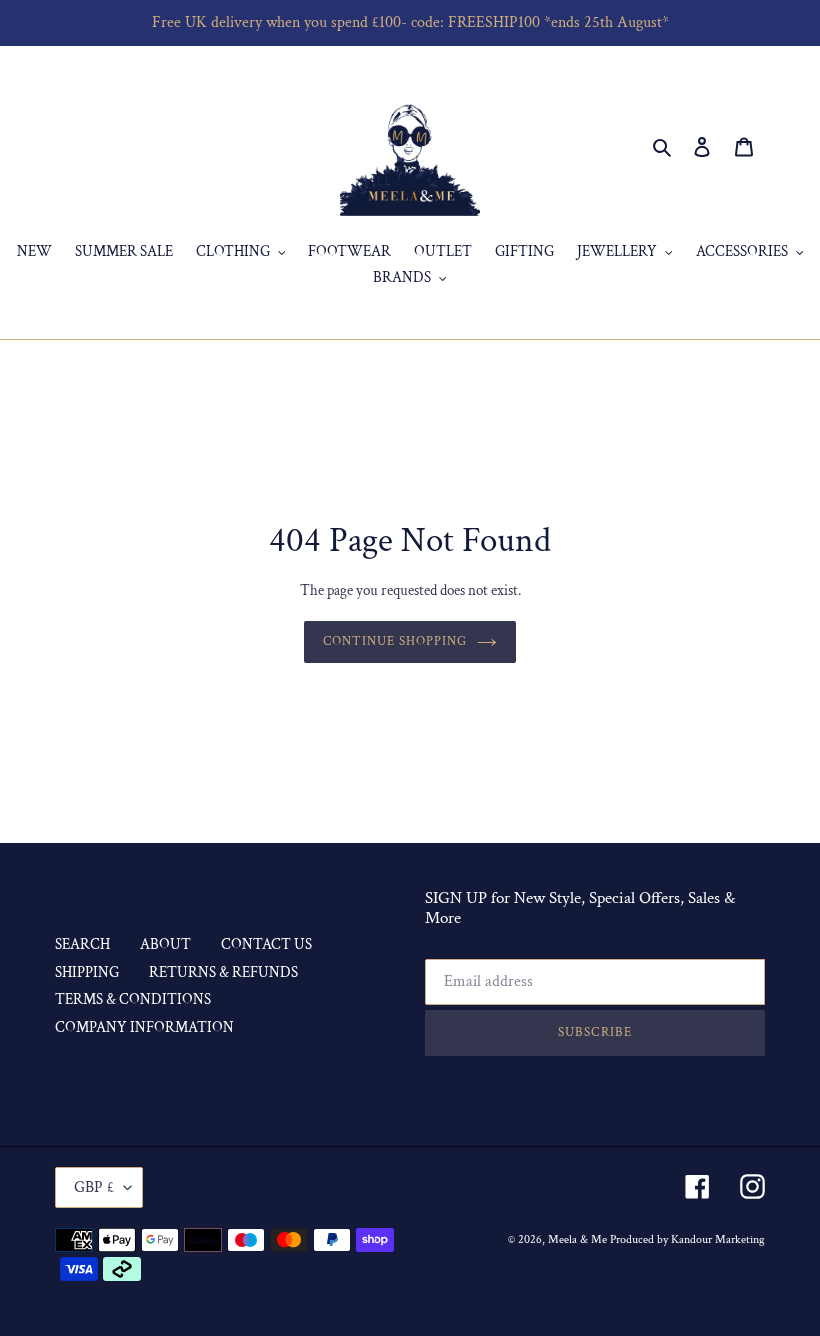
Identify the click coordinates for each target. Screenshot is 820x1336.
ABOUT (165, 944)
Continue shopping (395, 641)
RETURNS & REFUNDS (223, 972)
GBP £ (94, 1187)
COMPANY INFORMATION (144, 1027)
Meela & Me (579, 1239)
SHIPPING (87, 972)
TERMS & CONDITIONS (133, 999)
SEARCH (82, 944)
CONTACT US (266, 944)
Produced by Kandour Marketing (687, 1239)
